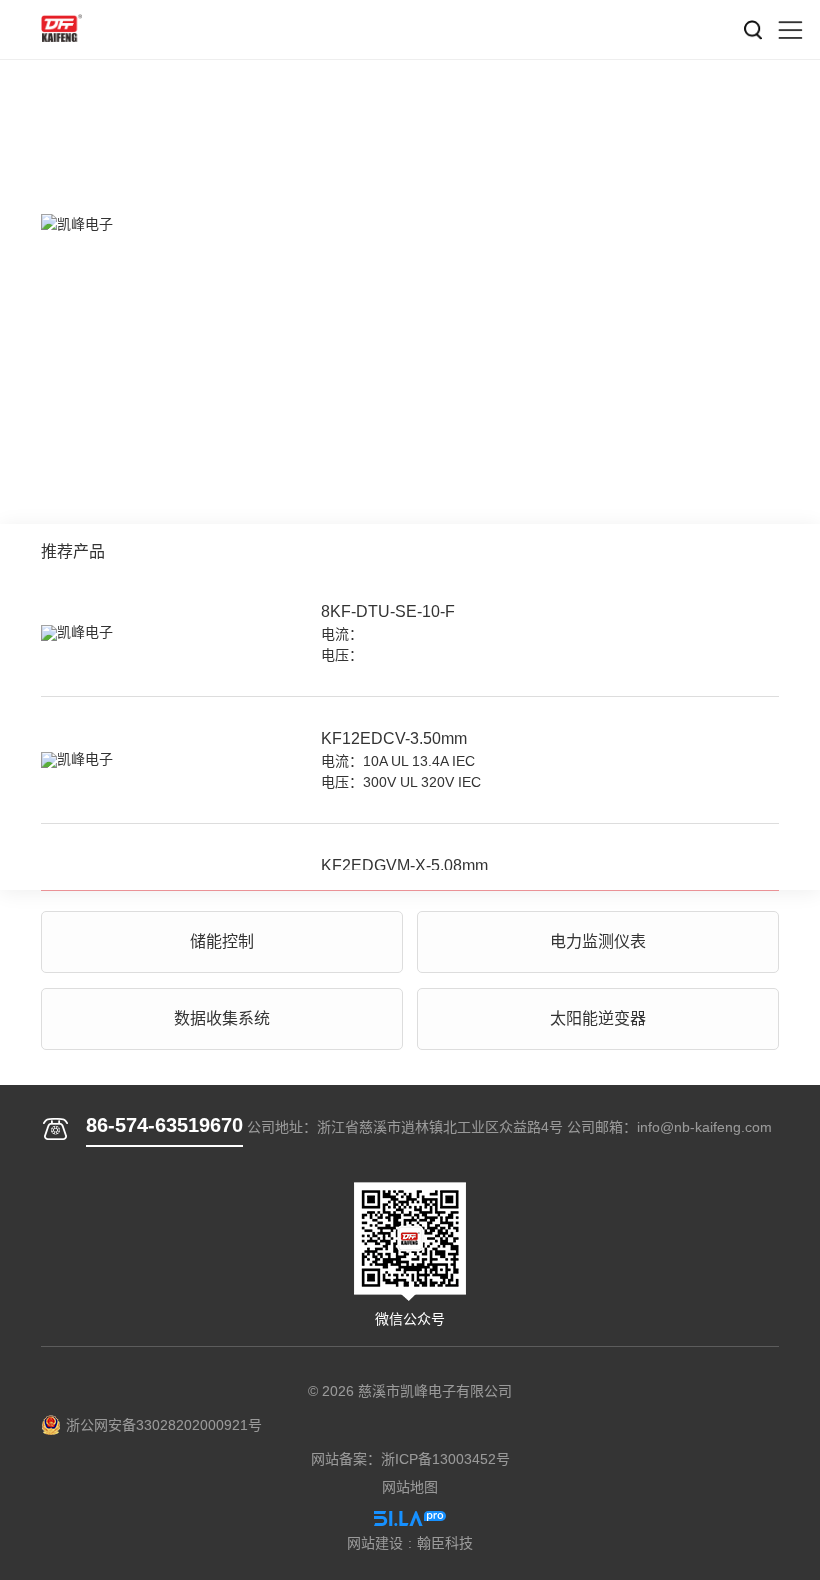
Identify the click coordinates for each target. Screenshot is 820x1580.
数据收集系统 (222, 1018)
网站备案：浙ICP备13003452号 (410, 1459)
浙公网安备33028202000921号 (164, 1425)
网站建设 (375, 1543)
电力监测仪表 (598, 941)
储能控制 (222, 941)
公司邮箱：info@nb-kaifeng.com (669, 1127)
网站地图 (410, 1487)
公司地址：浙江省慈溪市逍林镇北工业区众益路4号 (405, 1127)
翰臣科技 (445, 1543)
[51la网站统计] (410, 1518)
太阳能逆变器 (598, 1018)
